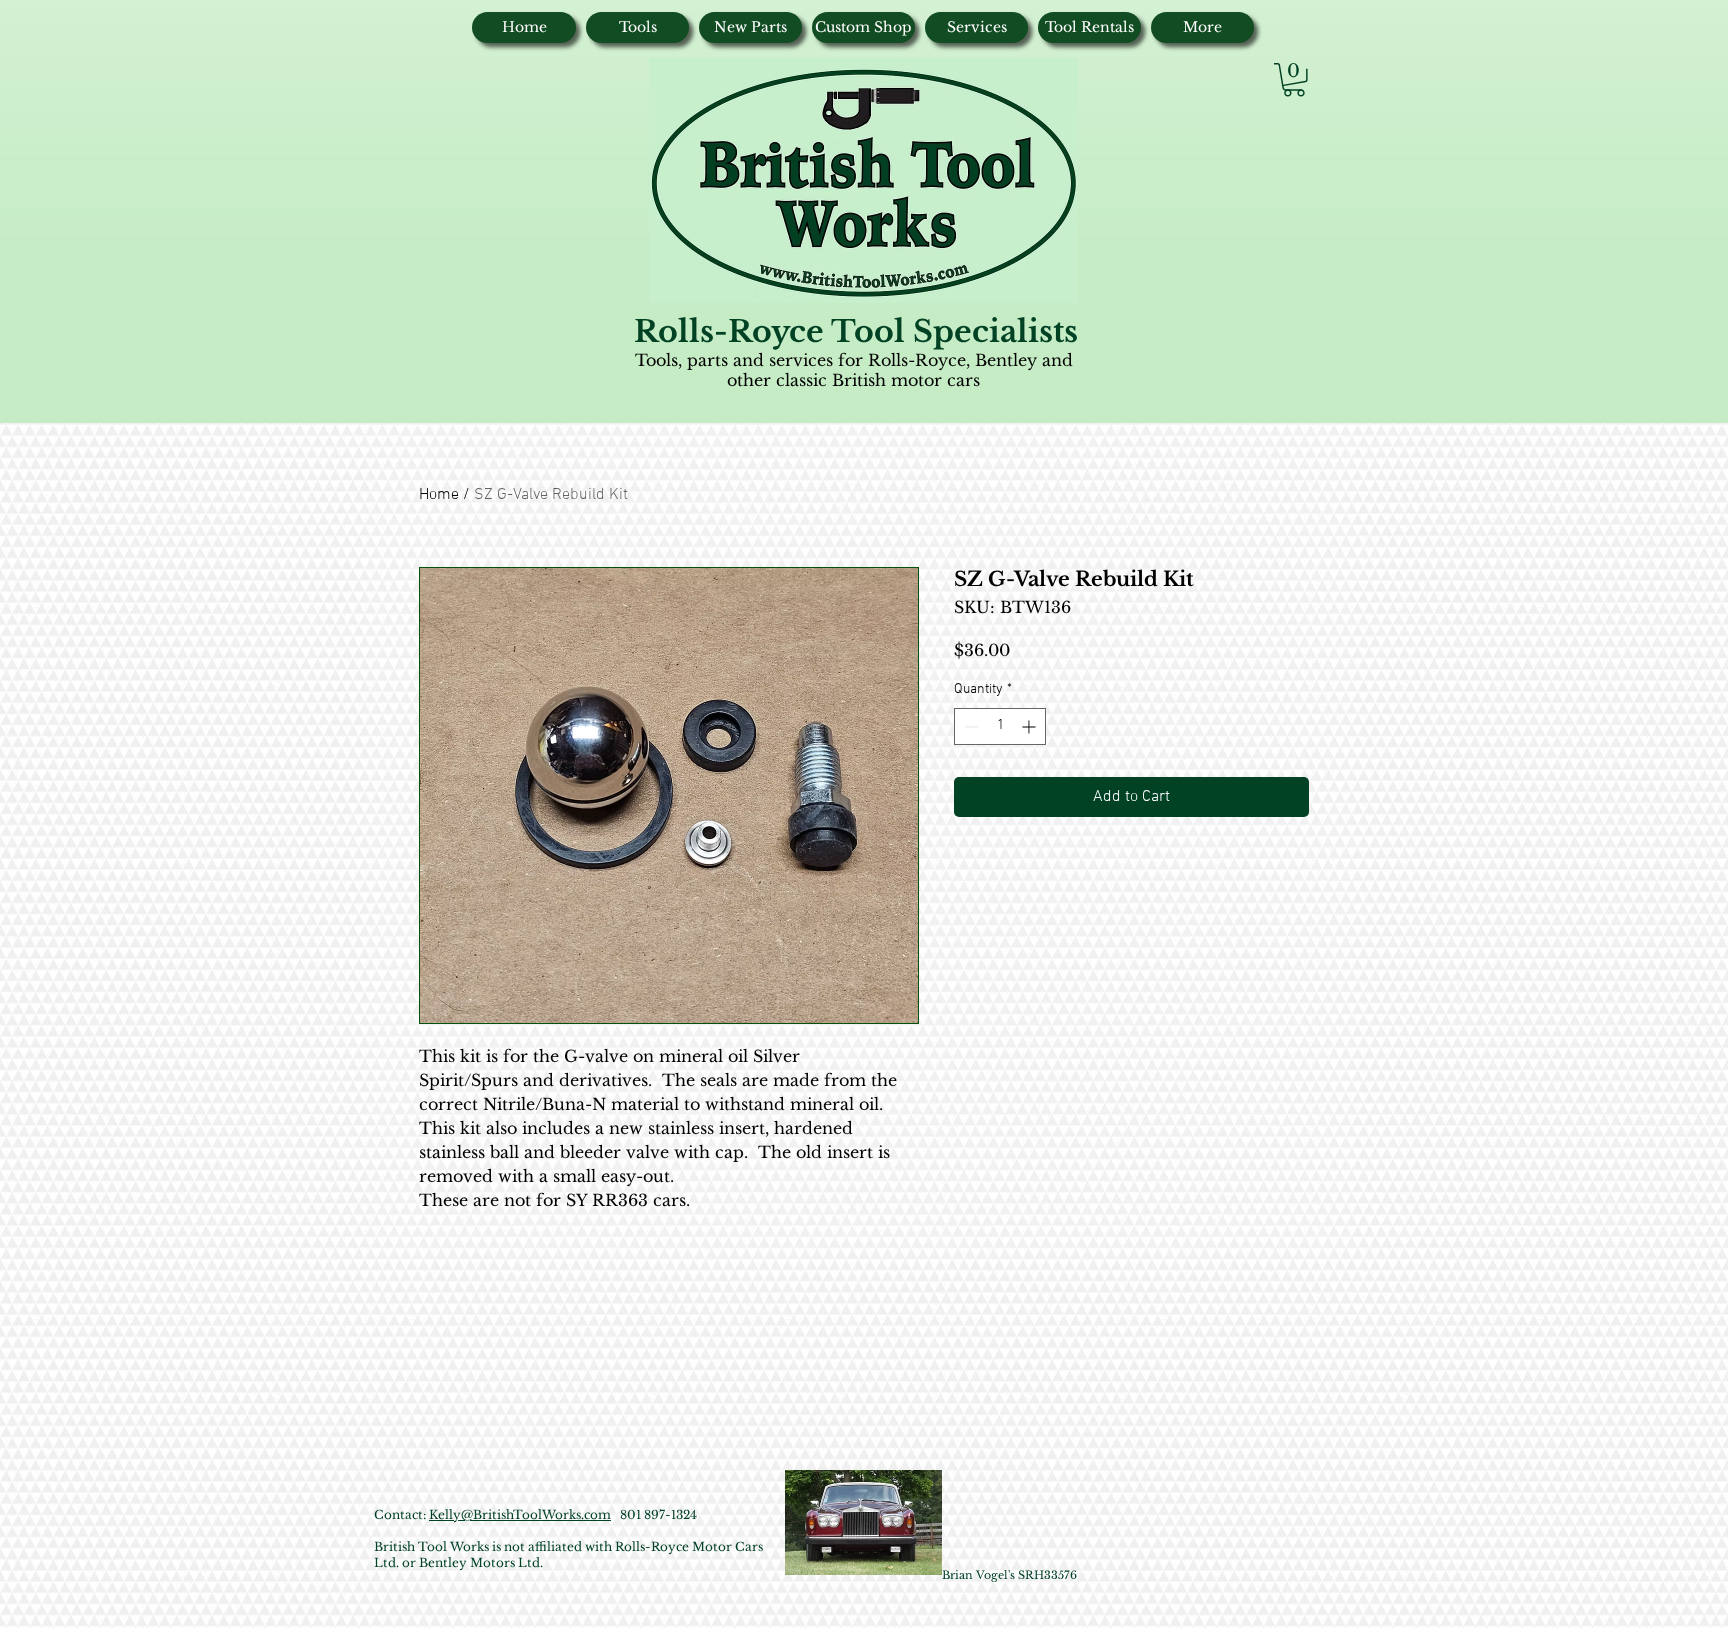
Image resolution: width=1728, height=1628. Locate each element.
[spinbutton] (1000, 726)
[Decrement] (969, 726)
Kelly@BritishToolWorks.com (520, 1514)
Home (439, 495)
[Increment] (1030, 726)
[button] (1294, 80)
